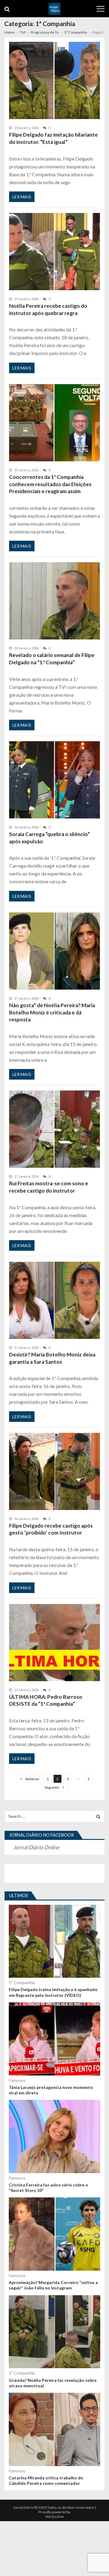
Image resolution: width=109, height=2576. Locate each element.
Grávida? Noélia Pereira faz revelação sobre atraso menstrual (53, 2383)
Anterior (32, 1779)
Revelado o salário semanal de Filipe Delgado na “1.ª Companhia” (52, 659)
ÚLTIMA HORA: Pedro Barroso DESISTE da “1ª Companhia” (46, 1700)
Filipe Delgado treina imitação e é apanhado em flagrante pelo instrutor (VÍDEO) (53, 1992)
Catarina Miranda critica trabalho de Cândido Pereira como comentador (46, 2480)
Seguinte (52, 1787)
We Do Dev (55, 2516)
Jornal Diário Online (36, 1847)
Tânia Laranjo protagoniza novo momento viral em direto (51, 2090)
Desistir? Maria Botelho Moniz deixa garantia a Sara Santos (52, 1358)
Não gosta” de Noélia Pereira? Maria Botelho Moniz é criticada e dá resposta (52, 1012)
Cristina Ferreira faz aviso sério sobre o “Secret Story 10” (48, 2188)
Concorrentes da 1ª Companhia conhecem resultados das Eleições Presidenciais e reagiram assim (50, 484)
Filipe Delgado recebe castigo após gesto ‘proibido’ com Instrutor (51, 1529)
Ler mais (22, 197)
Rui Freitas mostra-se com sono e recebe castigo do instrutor (49, 1187)
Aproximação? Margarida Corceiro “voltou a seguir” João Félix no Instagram (53, 2285)
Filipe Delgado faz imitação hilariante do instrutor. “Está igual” (53, 138)
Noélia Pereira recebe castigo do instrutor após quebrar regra (48, 309)
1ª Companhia (22, 1982)
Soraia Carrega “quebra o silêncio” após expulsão (50, 838)
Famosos (17, 2080)
